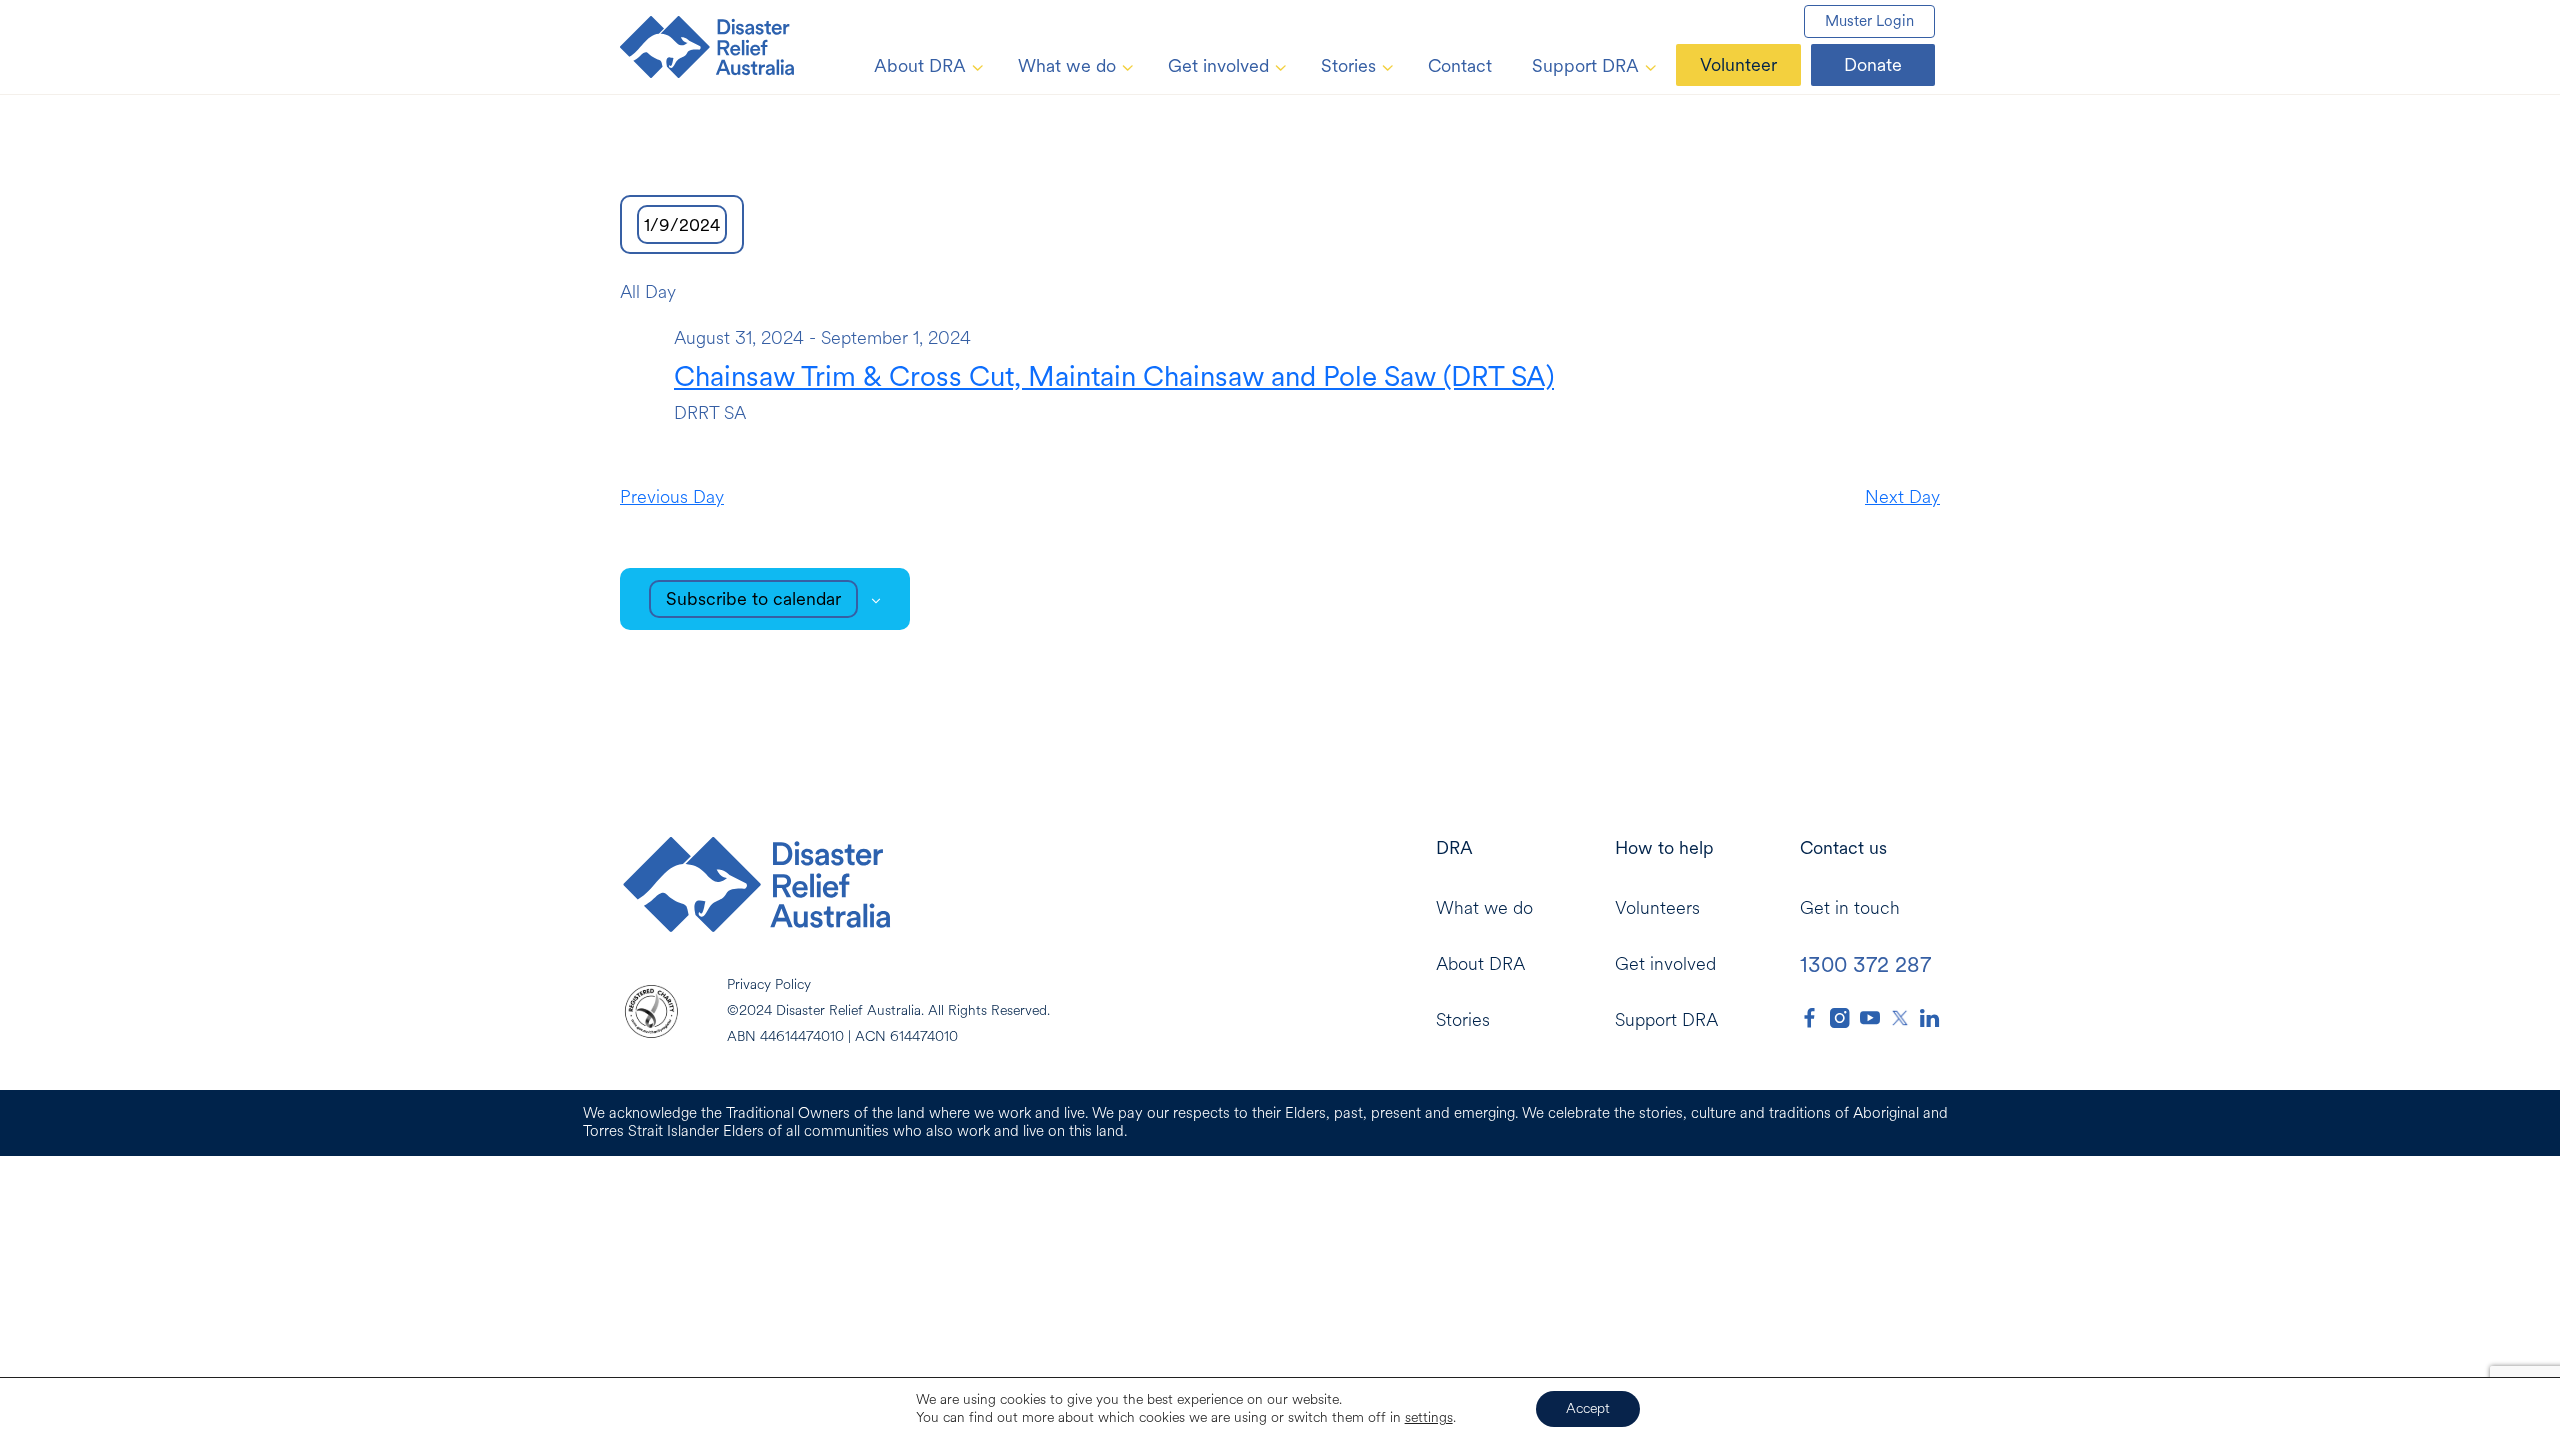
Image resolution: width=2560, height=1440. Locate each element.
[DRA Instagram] (1840, 1018)
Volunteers (1657, 908)
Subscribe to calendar (753, 598)
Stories (1348, 65)
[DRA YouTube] (1870, 1018)
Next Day (1902, 497)
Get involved (1218, 65)
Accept (1588, 1408)
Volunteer (1738, 64)
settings (1429, 1418)
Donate (1873, 64)
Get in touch (1850, 908)
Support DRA (1585, 65)
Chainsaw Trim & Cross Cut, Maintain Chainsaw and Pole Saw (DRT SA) (1114, 376)
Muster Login (1869, 21)
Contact (1460, 65)
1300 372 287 (1865, 964)
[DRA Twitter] (1900, 1018)
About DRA (920, 65)
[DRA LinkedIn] (1930, 1018)
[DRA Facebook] (1810, 1018)
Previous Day (672, 497)
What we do (1067, 65)
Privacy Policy (769, 984)
